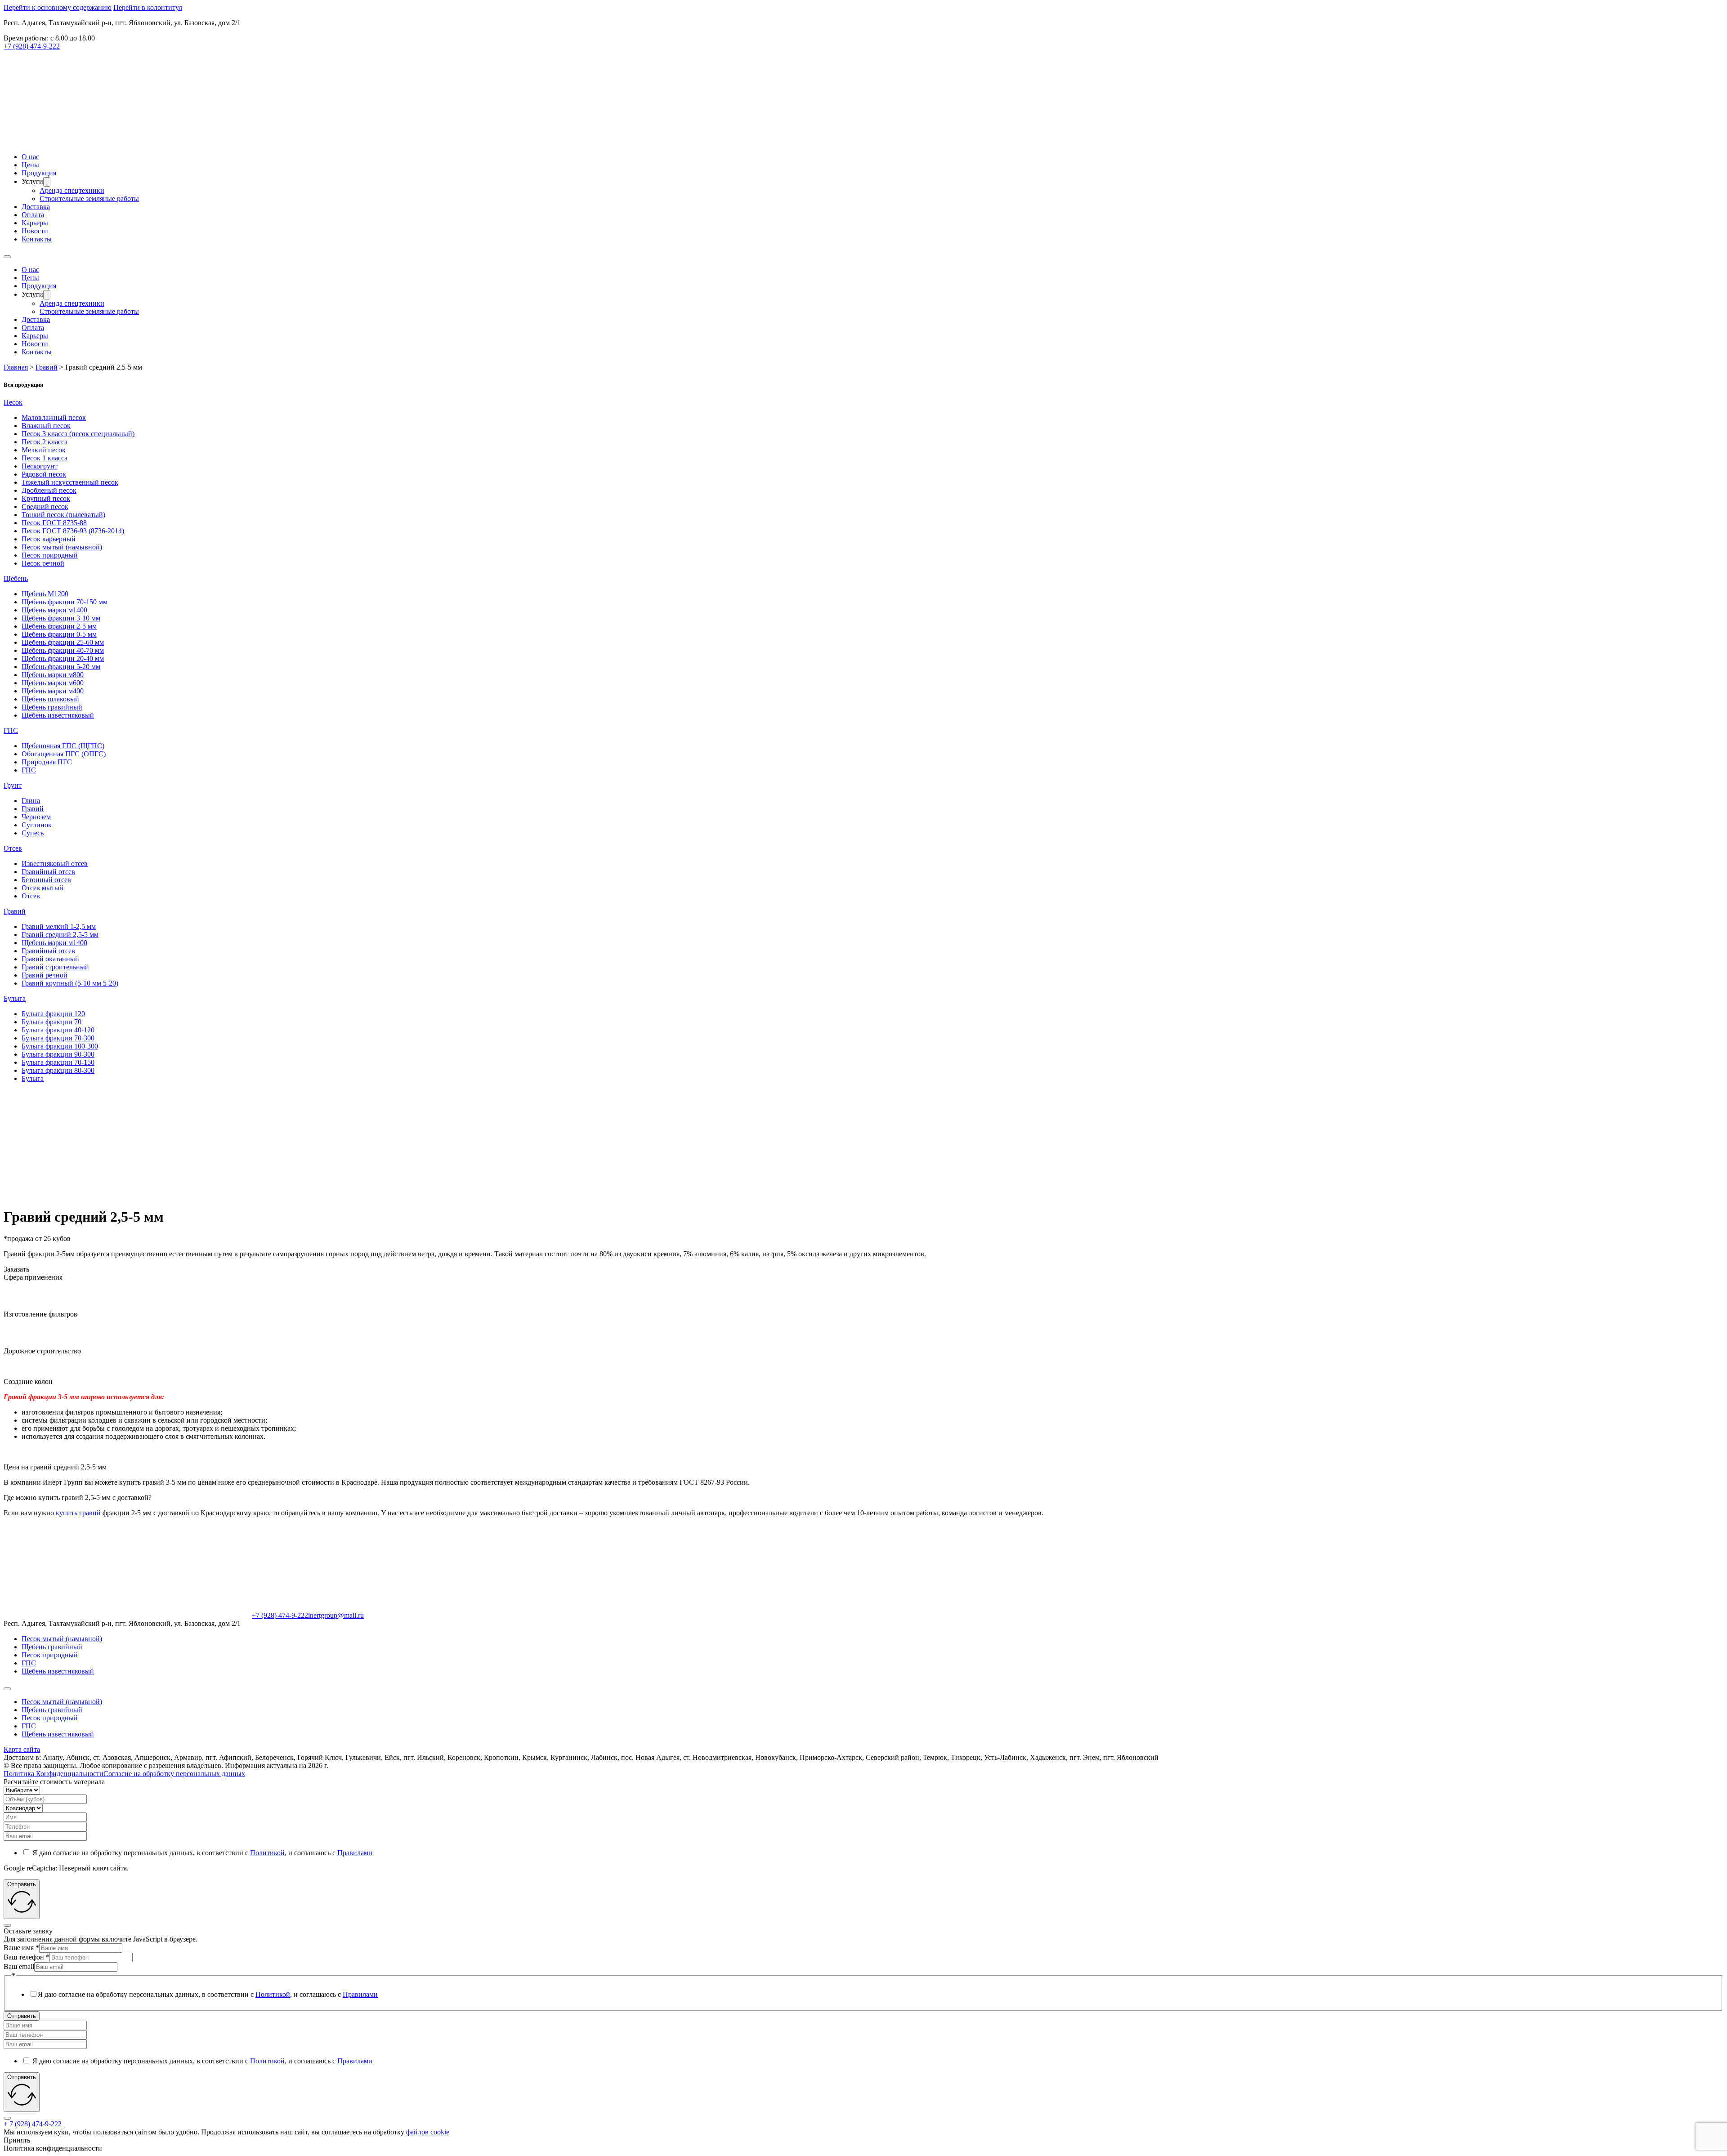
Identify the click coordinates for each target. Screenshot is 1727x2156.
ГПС (11, 730)
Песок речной (43, 563)
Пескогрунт (40, 466)
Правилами (355, 1853)
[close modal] (7, 1925)
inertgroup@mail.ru (336, 1615)
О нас (30, 157)
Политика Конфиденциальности (54, 1774)
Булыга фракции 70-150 (58, 1062)
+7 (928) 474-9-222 (32, 46)
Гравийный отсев (48, 872)
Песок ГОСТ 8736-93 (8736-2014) (73, 531)
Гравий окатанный (50, 959)
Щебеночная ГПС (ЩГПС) (63, 746)
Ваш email (19, 1966)
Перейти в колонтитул (148, 7)
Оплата (33, 215)
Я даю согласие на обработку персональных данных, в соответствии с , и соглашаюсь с (202, 1853)
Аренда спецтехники (72, 190)
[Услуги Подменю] (47, 182)
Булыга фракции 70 (51, 1022)
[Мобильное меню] (7, 257)
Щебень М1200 (45, 594)
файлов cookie (428, 2132)
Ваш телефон (27, 1957)
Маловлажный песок (54, 417)
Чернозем (36, 817)
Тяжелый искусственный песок (70, 482)
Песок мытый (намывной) (62, 547)
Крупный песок (46, 498)
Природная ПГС (47, 762)
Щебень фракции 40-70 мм (63, 650)
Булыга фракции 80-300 (58, 1070)
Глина (31, 801)
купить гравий (78, 1513)
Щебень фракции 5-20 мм (61, 667)
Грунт (13, 785)
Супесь (33, 833)
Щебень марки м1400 (54, 610)
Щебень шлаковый (50, 699)
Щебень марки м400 (53, 691)
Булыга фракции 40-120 (58, 1030)
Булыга (15, 998)
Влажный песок (46, 426)
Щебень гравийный (52, 707)
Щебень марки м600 (53, 683)
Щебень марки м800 (53, 675)
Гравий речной (45, 975)
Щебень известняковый (58, 715)
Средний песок (45, 507)
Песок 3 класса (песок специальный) (78, 434)
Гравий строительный (55, 967)
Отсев (13, 848)
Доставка (36, 207)
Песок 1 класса (45, 458)
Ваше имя (21, 1948)
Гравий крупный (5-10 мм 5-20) (70, 983)
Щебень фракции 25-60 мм (63, 642)
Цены (30, 165)
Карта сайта (22, 1749)
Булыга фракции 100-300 (60, 1046)
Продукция (39, 173)
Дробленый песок (49, 490)
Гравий (33, 809)
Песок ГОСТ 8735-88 (54, 523)
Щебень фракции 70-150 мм (65, 602)
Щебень (16, 578)
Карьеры (35, 223)
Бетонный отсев (46, 880)
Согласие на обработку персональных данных (174, 1774)
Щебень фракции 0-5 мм (59, 634)
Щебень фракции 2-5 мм (59, 626)
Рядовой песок (44, 474)
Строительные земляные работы (89, 199)
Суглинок (37, 825)
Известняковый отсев (55, 864)
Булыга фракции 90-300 (58, 1054)
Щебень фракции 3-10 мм (61, 618)
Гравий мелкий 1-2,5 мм (59, 926)
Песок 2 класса (45, 442)
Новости (35, 231)
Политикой (267, 1853)
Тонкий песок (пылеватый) (63, 515)
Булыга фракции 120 (53, 1014)
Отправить (22, 2016)
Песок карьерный (49, 539)
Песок (13, 402)
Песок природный (50, 555)
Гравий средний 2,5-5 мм (60, 935)
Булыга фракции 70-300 (58, 1038)
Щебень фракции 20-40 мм (63, 658)
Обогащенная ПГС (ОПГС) (64, 754)
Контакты (37, 239)
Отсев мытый (43, 888)
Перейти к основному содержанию (58, 7)
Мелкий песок (44, 450)
